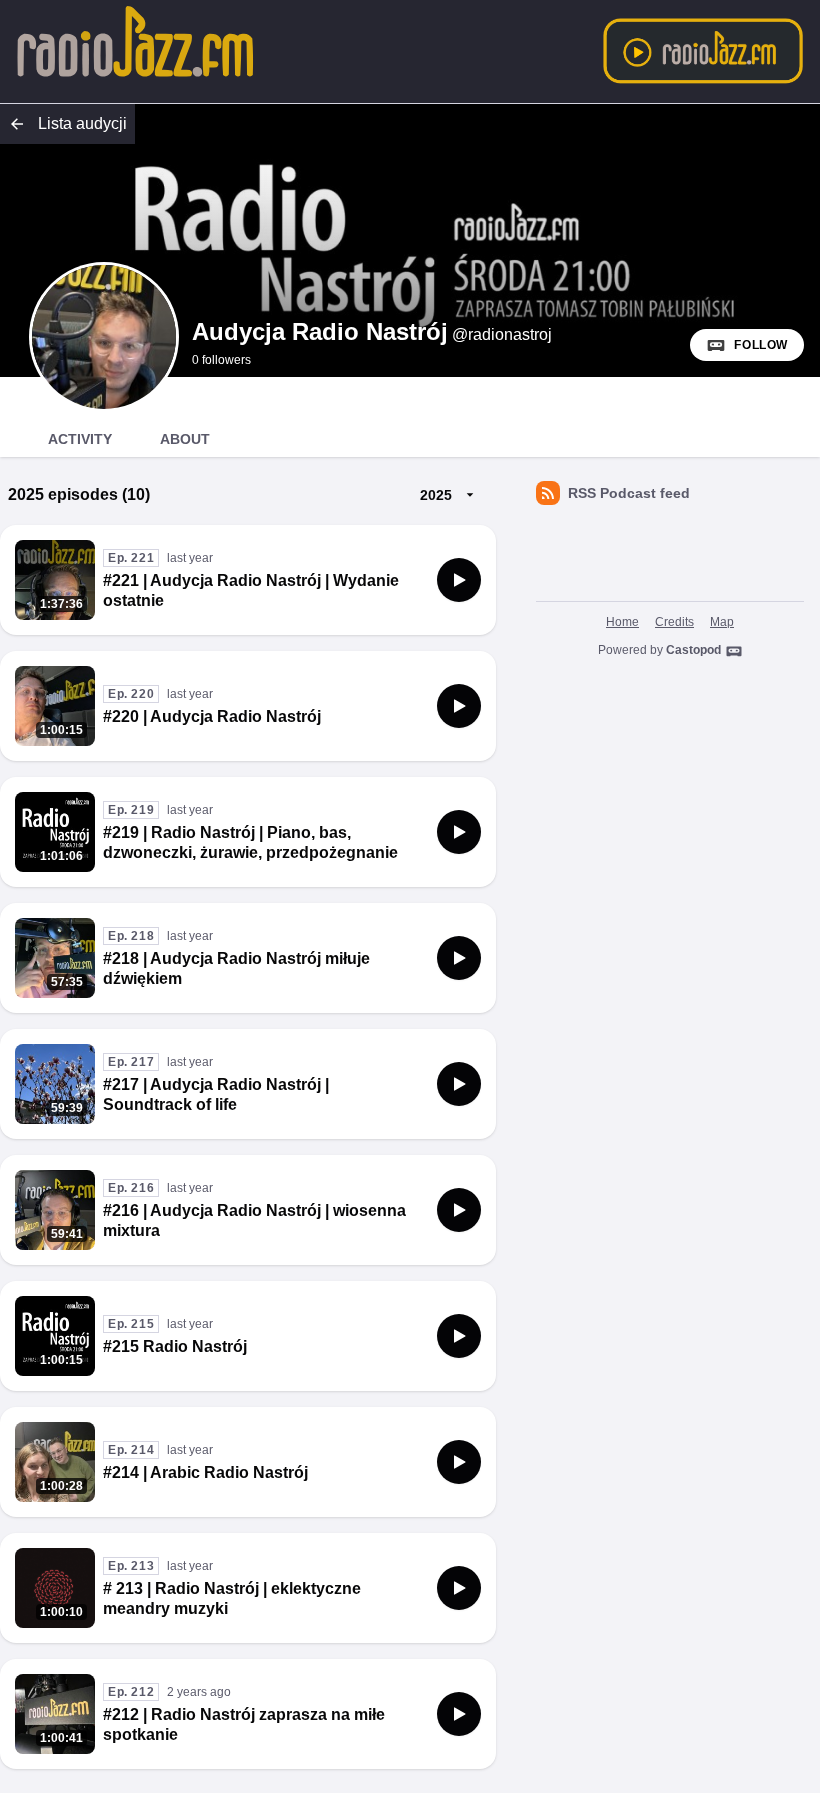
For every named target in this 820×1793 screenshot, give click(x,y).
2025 (436, 495)
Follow (761, 345)
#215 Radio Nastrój (175, 1346)
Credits (674, 622)
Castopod (693, 650)
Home (622, 622)
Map (722, 622)
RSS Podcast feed (629, 493)
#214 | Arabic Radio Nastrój (205, 1472)
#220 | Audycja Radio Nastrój (212, 716)
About (185, 439)
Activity (80, 439)
